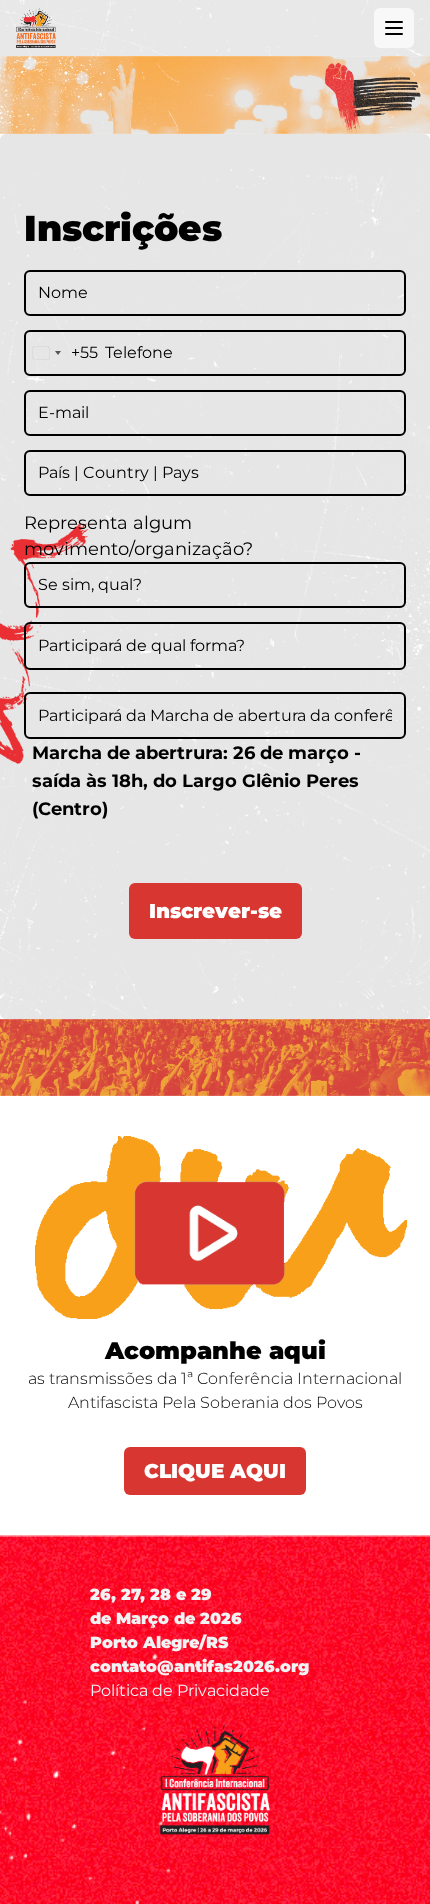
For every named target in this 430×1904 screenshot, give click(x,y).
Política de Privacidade (180, 1690)
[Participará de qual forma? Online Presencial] (215, 644)
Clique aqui (215, 1471)
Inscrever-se (215, 911)
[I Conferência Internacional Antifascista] (36, 28)
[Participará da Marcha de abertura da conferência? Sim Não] (215, 714)
